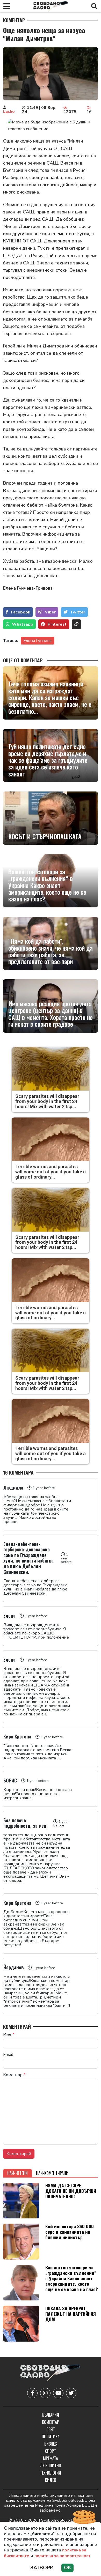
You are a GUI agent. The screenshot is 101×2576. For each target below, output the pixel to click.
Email (8, 2055)
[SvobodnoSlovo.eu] (50, 2373)
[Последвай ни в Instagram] (45, 2393)
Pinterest (57, 624)
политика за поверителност (62, 2556)
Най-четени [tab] (17, 2173)
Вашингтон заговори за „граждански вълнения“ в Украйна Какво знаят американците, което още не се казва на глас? (47, 885)
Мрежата (51, 2458)
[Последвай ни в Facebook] (32, 2393)
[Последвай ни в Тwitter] (71, 2393)
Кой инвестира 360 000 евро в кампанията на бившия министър (70, 2232)
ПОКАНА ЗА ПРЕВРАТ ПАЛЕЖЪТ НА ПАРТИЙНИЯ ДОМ (71, 2314)
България (51, 2415)
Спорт (51, 2451)
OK (67, 2568)
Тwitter (78, 612)
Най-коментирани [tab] (52, 2173)
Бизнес (51, 2444)
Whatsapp (23, 624)
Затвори (42, 2568)
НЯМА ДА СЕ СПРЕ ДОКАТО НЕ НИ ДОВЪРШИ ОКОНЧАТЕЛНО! (71, 2191)
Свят (51, 2429)
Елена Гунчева (37, 641)
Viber (50, 612)
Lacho (9, 112)
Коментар (14, 20)
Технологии (51, 2473)
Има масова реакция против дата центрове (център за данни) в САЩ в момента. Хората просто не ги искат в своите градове (51, 1014)
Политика (51, 2437)
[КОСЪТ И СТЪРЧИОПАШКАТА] (51, 818)
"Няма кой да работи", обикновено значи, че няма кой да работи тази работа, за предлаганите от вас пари (51, 951)
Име (9, 2034)
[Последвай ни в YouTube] (58, 2393)
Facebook (21, 612)
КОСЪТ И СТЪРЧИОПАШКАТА (45, 836)
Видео (51, 2480)
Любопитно (51, 2466)
